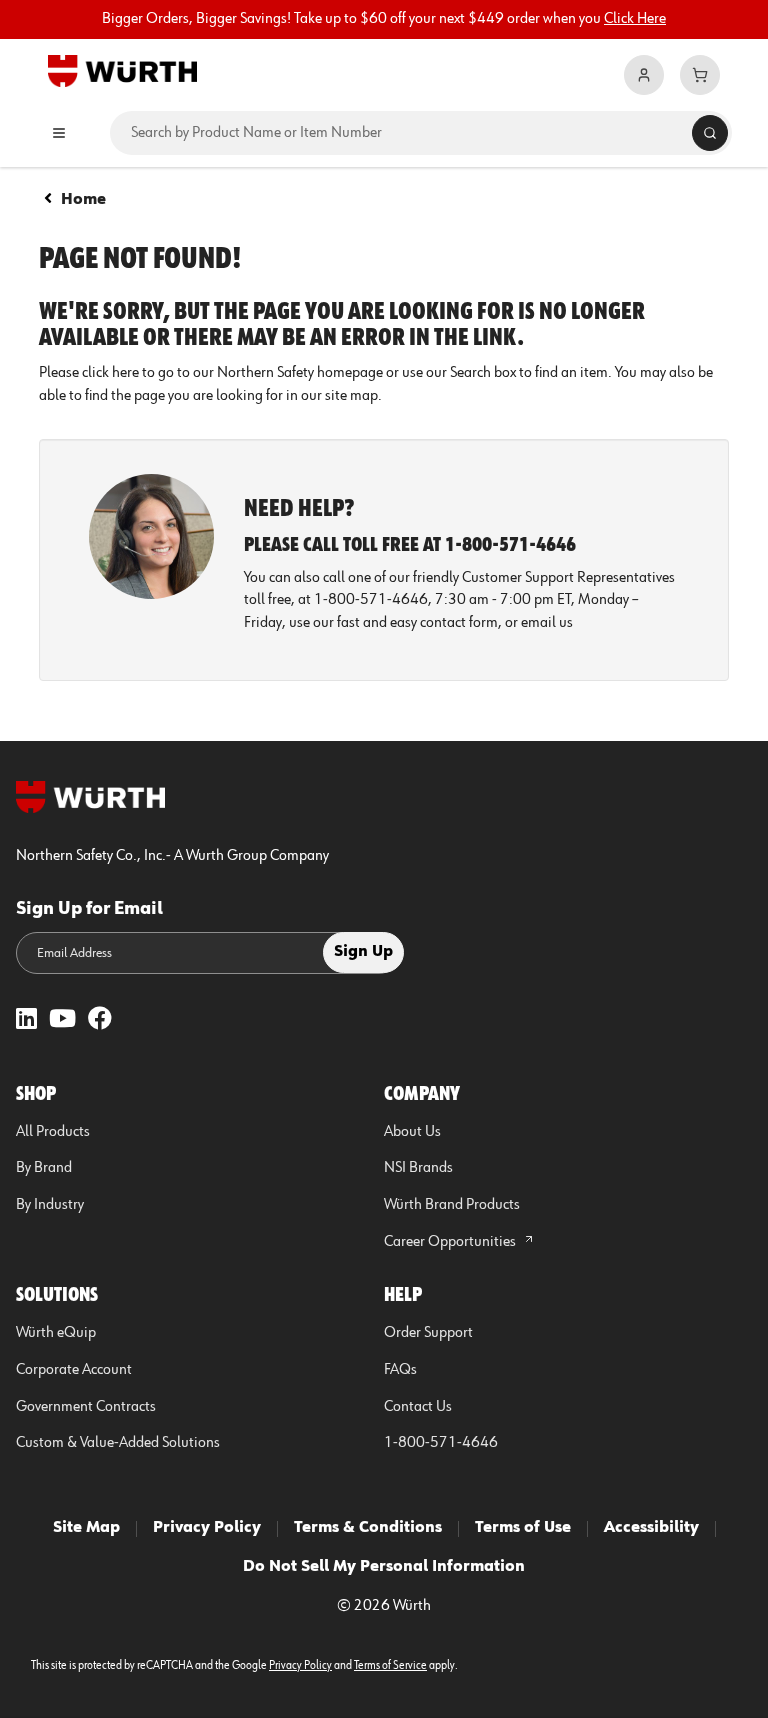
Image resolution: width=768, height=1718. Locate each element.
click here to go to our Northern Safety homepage (232, 373)
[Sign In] (644, 75)
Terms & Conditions (368, 1528)
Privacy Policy (207, 1528)
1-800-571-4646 (441, 1443)
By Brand (44, 1168)
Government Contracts (86, 1407)
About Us (412, 1132)
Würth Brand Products (452, 1205)
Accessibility (651, 1528)
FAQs (400, 1370)
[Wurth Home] (122, 70)
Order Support (428, 1333)
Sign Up (363, 952)
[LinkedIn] (26, 1020)
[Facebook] (100, 1020)
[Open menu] (59, 133)
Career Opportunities (451, 1242)
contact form (459, 623)
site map (351, 396)
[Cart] (700, 75)
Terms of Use (523, 1528)
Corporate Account (74, 1370)
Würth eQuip (56, 1333)
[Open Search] (710, 133)
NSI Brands (418, 1168)
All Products (53, 1132)
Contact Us (418, 1407)
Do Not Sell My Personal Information (384, 1567)
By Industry (50, 1205)
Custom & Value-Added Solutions (118, 1443)
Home (83, 200)
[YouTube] (62, 1020)
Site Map (86, 1528)
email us (547, 623)
